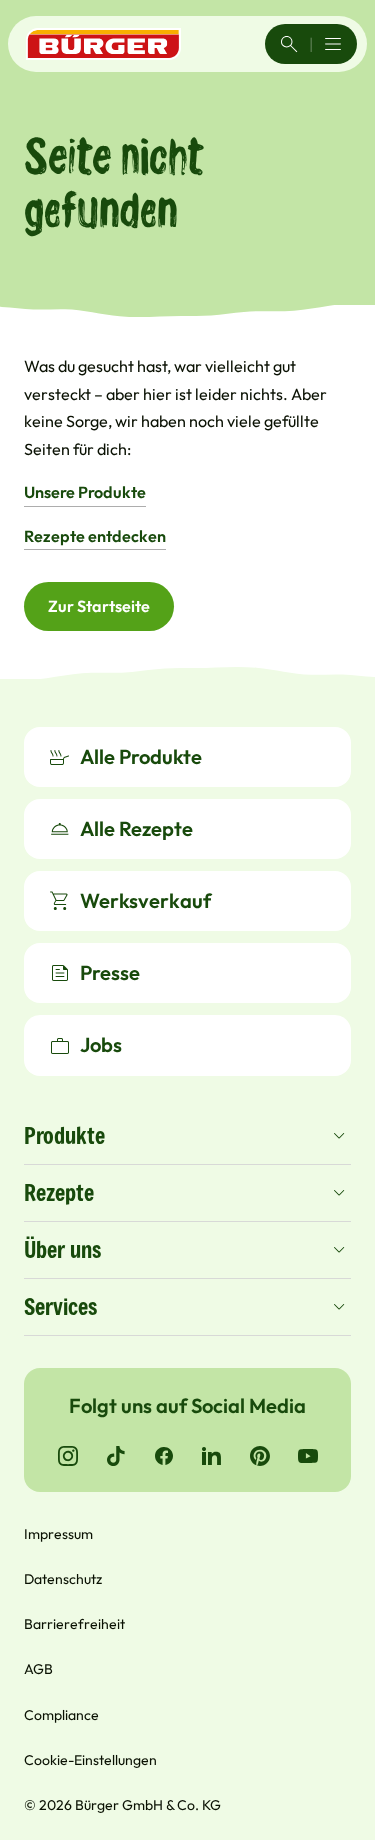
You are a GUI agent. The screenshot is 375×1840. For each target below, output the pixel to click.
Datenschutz (63, 1579)
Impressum (58, 1534)
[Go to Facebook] (164, 1456)
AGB (38, 1669)
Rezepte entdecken (95, 536)
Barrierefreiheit (74, 1624)
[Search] (289, 44)
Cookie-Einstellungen (90, 1760)
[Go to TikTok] (116, 1456)
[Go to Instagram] (68, 1456)
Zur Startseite (99, 606)
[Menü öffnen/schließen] (333, 44)
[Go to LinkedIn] (212, 1456)
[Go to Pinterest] (260, 1456)
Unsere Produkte (85, 492)
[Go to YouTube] (308, 1456)
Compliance (61, 1715)
